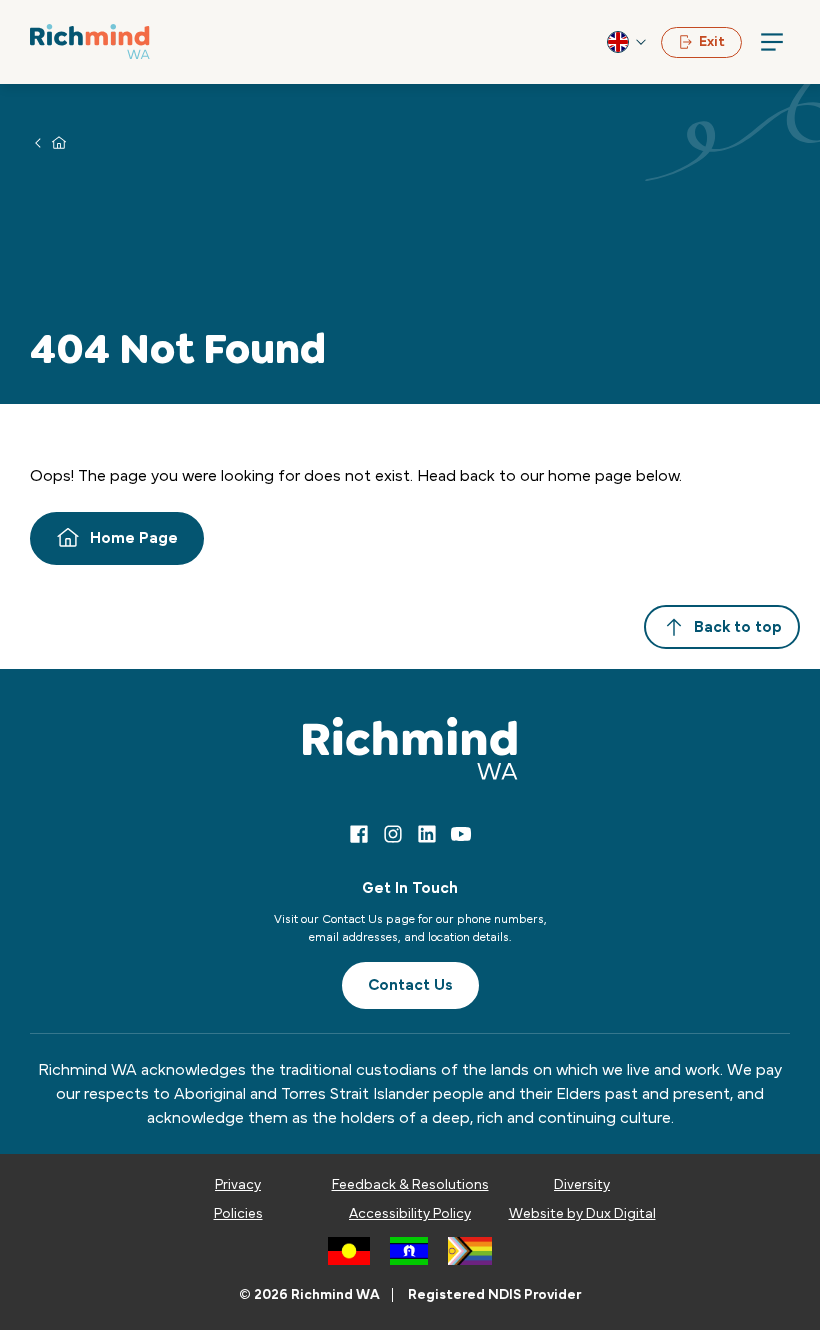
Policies (238, 1214)
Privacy (238, 1185)
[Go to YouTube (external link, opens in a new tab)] (461, 834)
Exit (712, 42)
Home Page (134, 538)
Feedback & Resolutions (410, 1185)
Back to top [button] (738, 627)
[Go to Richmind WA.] (59, 142)
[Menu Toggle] (772, 42)
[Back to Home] (90, 41)
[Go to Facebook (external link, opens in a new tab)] (359, 834)
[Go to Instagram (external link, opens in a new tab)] (393, 834)
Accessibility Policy (410, 1214)
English (628, 42)
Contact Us (410, 985)
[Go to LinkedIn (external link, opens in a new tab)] (427, 834)
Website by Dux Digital (582, 1214)
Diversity (582, 1185)
